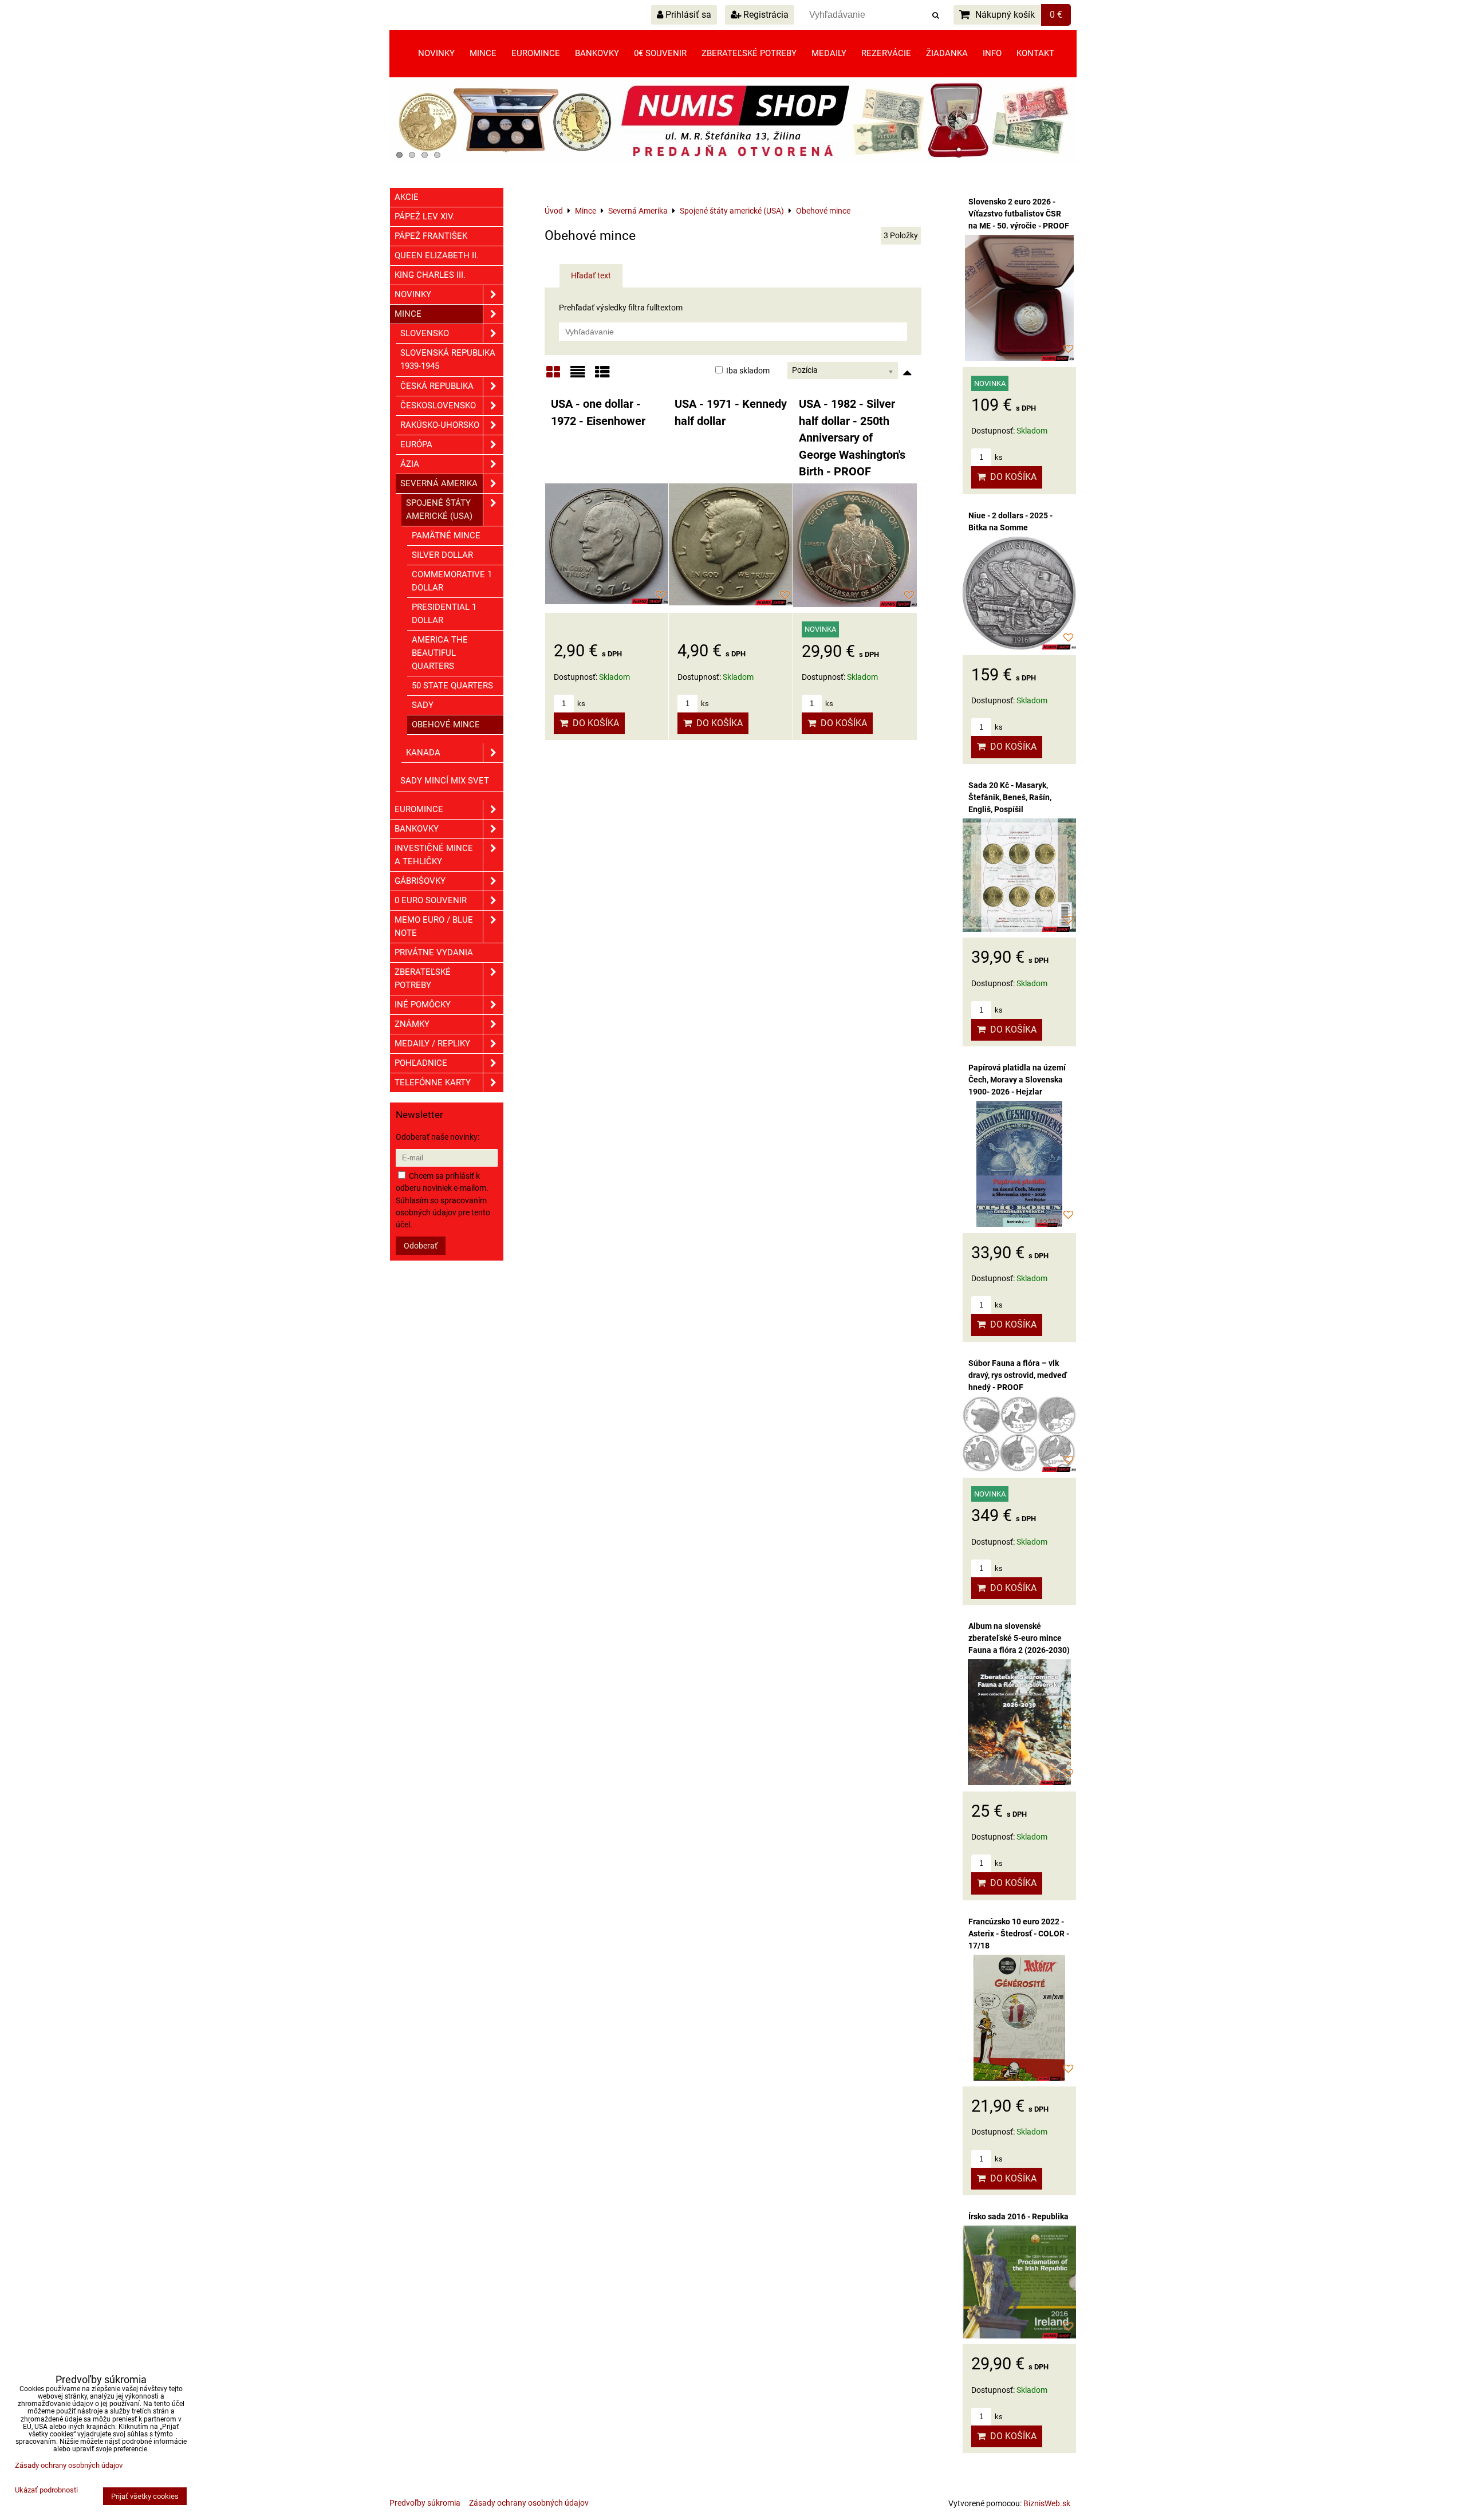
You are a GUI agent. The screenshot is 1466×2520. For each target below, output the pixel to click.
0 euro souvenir (431, 900)
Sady (423, 705)
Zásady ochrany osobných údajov (529, 2503)
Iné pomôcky (423, 1005)
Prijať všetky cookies (145, 2496)
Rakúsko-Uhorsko (440, 425)
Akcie (407, 197)
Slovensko (425, 333)
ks (580, 704)
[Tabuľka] (602, 376)
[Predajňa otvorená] (733, 161)
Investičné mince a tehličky (434, 855)
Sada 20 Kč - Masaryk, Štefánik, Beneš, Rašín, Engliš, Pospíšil (1010, 797)
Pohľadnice (421, 1063)
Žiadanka (947, 53)
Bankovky (597, 53)
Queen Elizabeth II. (437, 255)
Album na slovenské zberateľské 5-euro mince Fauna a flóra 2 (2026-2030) (1019, 1638)
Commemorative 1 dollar (452, 581)
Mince (483, 53)
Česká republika (437, 386)
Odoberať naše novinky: (438, 1137)
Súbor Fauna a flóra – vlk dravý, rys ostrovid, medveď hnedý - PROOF (1018, 1375)
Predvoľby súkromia (425, 2503)
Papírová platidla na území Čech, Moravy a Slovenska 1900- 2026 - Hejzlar (1017, 1080)
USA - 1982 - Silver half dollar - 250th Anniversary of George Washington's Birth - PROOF (852, 438)
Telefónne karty (433, 1082)
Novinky (436, 53)
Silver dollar (442, 555)
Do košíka (594, 723)
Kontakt (1035, 53)
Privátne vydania (434, 952)
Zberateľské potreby (749, 53)
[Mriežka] (553, 376)
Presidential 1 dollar (444, 614)
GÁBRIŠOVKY (420, 881)
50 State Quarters (452, 686)
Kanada (423, 753)
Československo (438, 405)
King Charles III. (430, 275)
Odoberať (421, 1246)
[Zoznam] (578, 376)
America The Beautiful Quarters (440, 653)
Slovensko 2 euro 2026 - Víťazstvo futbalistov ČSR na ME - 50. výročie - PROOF (1019, 214)
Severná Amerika (439, 483)
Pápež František (431, 236)
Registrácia (765, 15)
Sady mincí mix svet (445, 781)
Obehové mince (446, 724)
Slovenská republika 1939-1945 (448, 359)
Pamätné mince (446, 535)
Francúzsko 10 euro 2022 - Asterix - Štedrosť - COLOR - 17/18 (1019, 1934)
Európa (416, 444)
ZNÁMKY (412, 1024)
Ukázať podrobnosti (46, 2490)
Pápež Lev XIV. (425, 216)
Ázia (410, 464)
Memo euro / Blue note (434, 926)
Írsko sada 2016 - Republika (1018, 2216)
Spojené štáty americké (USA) (439, 509)
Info (992, 53)
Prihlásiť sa (687, 15)
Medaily (829, 53)
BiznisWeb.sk (1047, 2503)
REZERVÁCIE (886, 53)
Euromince (536, 53)
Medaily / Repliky (432, 1044)
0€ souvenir (660, 53)
